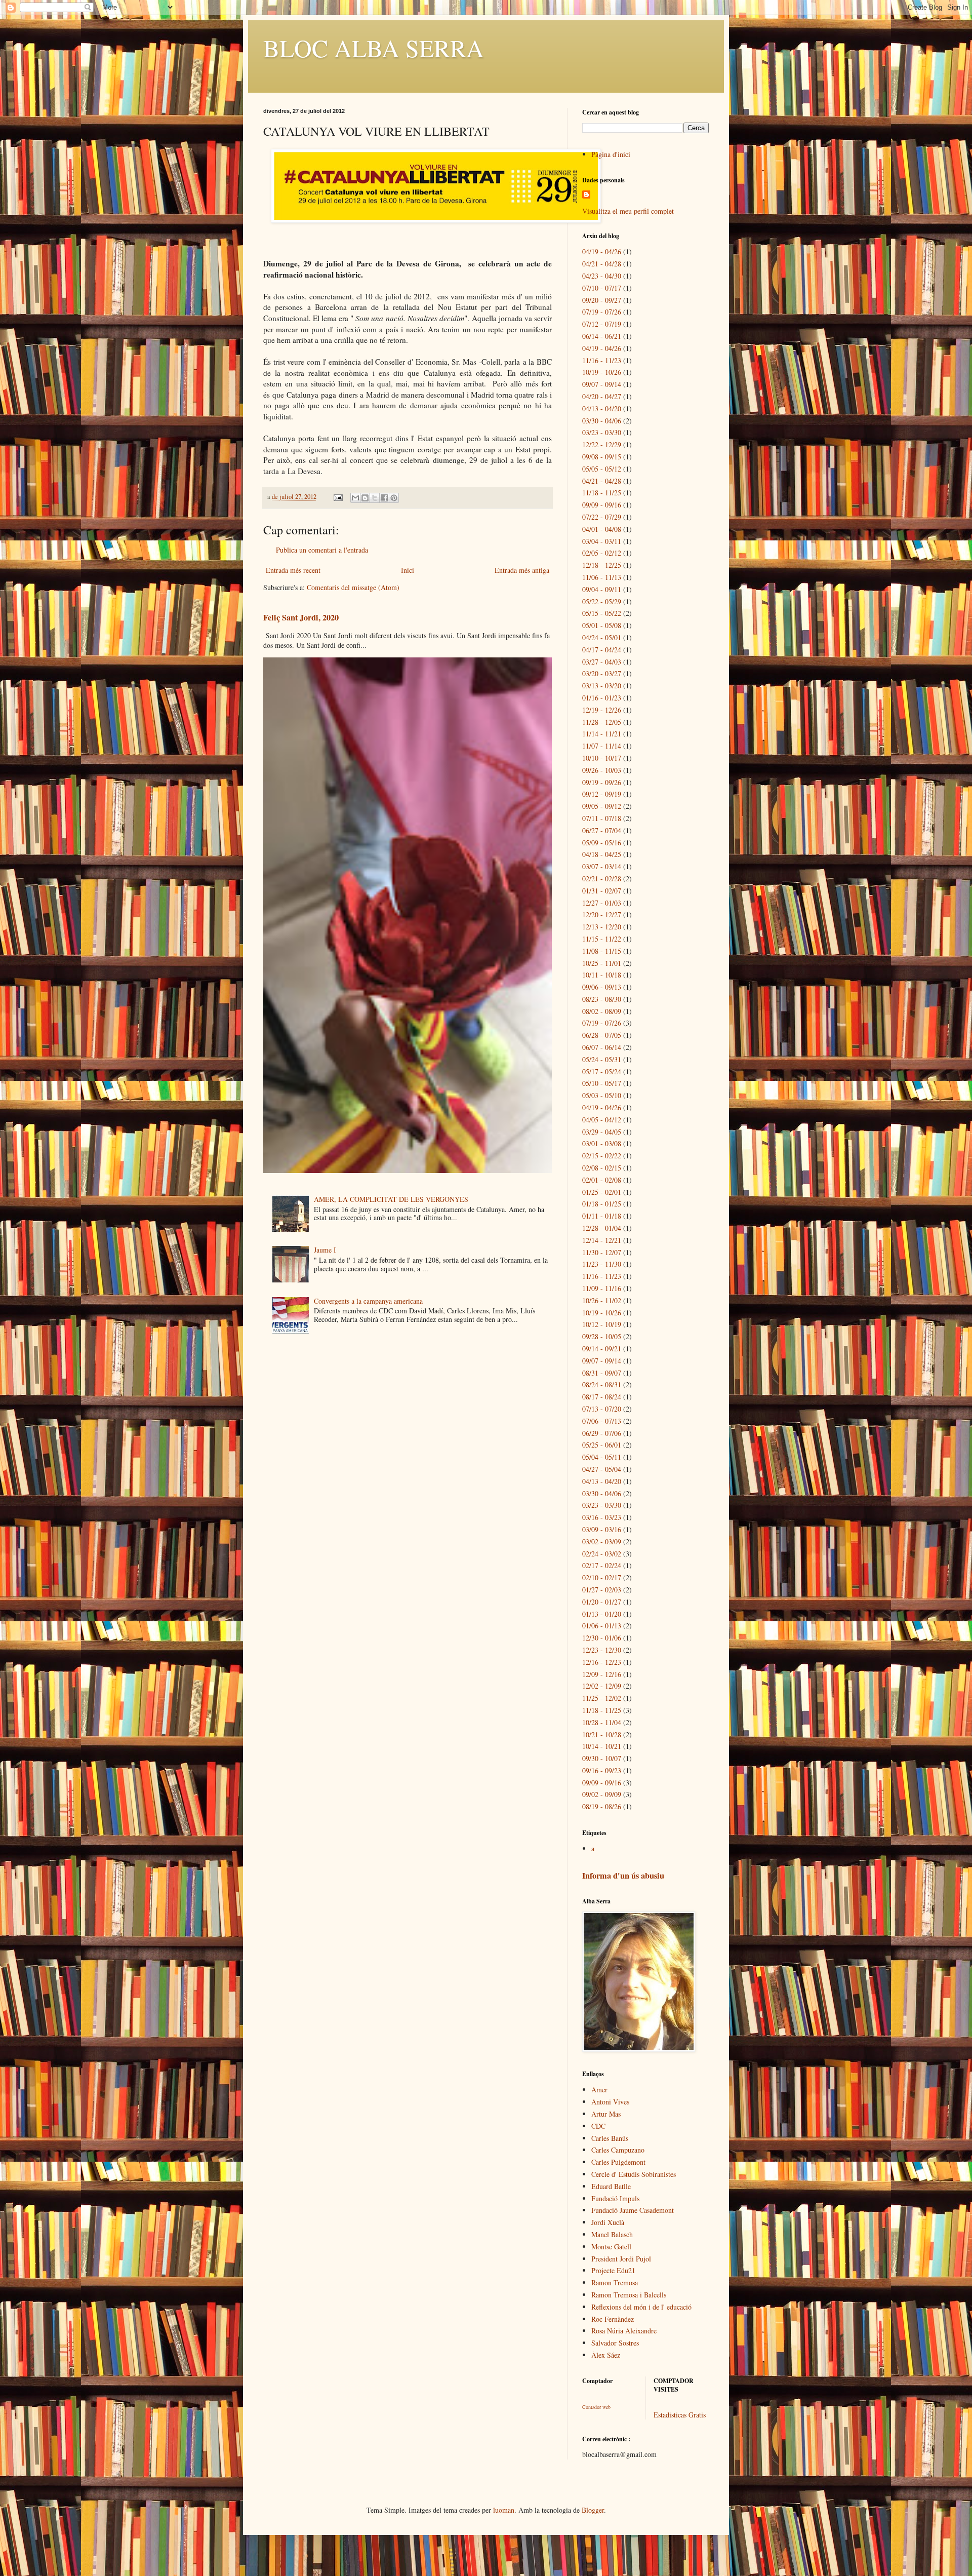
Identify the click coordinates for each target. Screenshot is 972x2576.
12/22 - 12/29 (602, 444)
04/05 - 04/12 (602, 1120)
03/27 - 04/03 (602, 662)
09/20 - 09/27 (602, 300)
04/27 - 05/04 (602, 1469)
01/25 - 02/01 (602, 1192)
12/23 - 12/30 (602, 1650)
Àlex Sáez (606, 2355)
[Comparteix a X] (375, 498)
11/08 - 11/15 (602, 951)
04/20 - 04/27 (602, 396)
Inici (408, 570)
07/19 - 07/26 (602, 312)
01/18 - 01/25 (602, 1204)
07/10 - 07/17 (602, 288)
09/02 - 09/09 (602, 1794)
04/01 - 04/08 (602, 529)
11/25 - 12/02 (602, 1698)
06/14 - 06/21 (602, 336)
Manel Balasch (612, 2234)
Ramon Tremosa (615, 2282)
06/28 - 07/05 (602, 1035)
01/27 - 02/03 (602, 1590)
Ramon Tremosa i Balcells (629, 2295)
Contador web (596, 2407)
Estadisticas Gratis (680, 2415)
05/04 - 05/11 (602, 1457)
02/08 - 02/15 (602, 1168)
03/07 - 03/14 (602, 866)
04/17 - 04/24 (602, 650)
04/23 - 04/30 (602, 276)
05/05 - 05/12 (602, 469)
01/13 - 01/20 (602, 1614)
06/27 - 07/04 (602, 830)
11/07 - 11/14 (602, 746)
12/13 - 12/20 (602, 927)
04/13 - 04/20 (602, 408)
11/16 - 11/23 (602, 360)
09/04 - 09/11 (602, 589)
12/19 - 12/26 (602, 710)
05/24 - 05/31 (602, 1059)
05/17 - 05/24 (602, 1071)
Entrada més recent (293, 570)
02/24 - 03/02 (602, 1554)
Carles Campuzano (618, 2150)
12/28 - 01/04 (602, 1228)
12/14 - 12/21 (602, 1240)
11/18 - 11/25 (602, 493)
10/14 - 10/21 (602, 1746)
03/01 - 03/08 (602, 1143)
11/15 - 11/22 (602, 939)
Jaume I (325, 1250)
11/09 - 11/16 (602, 1288)
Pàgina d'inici (611, 154)
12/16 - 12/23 (602, 1662)
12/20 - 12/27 (602, 914)
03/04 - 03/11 (602, 541)
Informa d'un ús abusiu (623, 1876)
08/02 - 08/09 (602, 1011)
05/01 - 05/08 (602, 625)
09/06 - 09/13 (602, 987)
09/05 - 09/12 (602, 806)
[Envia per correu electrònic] (355, 498)
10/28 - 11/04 (602, 1722)
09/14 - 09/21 (602, 1349)
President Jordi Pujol (621, 2259)
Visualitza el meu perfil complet (628, 211)
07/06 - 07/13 (602, 1421)
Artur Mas (606, 2114)
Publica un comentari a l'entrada (322, 550)
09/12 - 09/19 (602, 794)
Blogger (593, 2510)
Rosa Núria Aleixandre (624, 2331)
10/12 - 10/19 (602, 1324)
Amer (599, 2090)
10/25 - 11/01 (602, 963)
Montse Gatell (611, 2247)
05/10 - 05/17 (602, 1083)
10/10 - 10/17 (602, 758)
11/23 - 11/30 (602, 1264)
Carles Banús (610, 2138)
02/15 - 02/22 (602, 1156)
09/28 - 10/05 (602, 1336)
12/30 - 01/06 (602, 1638)
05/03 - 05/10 (602, 1095)
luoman (504, 2510)
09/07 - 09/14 (602, 384)
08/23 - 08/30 (602, 999)
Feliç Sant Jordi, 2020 (301, 617)
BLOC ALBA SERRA (374, 48)
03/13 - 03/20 (602, 686)
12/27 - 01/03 (602, 903)
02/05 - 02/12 (602, 553)
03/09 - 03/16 (602, 1529)
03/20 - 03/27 (602, 673)
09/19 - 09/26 (602, 782)
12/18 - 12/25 (602, 565)
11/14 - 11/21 (602, 734)
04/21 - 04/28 (602, 264)
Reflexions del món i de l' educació (641, 2307)
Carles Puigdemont (618, 2162)
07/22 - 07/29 (602, 517)
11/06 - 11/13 (602, 577)
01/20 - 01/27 (602, 1602)
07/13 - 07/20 (602, 1409)
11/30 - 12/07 (602, 1252)
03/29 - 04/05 (602, 1132)
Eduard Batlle (611, 2186)
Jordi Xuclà (608, 2222)
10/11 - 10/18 (602, 975)
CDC (598, 2126)
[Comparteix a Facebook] (384, 498)
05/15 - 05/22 (602, 613)
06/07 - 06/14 (602, 1047)
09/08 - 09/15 (602, 457)
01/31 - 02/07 (602, 891)
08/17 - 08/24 (602, 1397)
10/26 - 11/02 (602, 1300)
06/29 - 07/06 (602, 1433)
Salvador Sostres (615, 2343)
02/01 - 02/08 (602, 1180)
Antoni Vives (610, 2102)
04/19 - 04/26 (602, 251)
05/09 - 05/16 (602, 843)
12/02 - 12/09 (602, 1686)
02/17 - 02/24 (602, 1565)
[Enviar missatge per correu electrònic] (337, 497)
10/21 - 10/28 (602, 1734)
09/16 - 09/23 (602, 1770)
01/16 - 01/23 (602, 698)
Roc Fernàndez (613, 2319)
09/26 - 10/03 (602, 770)
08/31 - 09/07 (602, 1373)
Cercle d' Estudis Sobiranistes (634, 2174)
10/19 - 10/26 (602, 372)
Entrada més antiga (522, 570)
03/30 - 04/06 (602, 421)
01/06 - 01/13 (602, 1626)
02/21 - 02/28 (602, 879)
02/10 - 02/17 (602, 1577)
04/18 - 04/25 (602, 854)
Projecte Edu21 (613, 2270)
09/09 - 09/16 (602, 505)
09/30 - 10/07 (602, 1758)
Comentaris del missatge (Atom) (353, 587)
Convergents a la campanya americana (368, 1301)
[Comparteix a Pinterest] (394, 498)
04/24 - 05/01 (602, 637)
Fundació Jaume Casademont (633, 2210)
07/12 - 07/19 (602, 324)
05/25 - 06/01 (602, 1445)
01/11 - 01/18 (602, 1216)
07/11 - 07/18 (602, 818)
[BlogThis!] (365, 498)
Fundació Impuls (615, 2198)
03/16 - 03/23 (602, 1517)
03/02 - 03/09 (602, 1541)
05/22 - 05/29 (602, 601)
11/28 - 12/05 (602, 722)
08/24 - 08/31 (602, 1384)
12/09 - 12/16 (602, 1674)
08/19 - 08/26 (602, 1806)
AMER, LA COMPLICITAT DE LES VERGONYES (391, 1199)
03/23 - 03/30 (602, 432)
